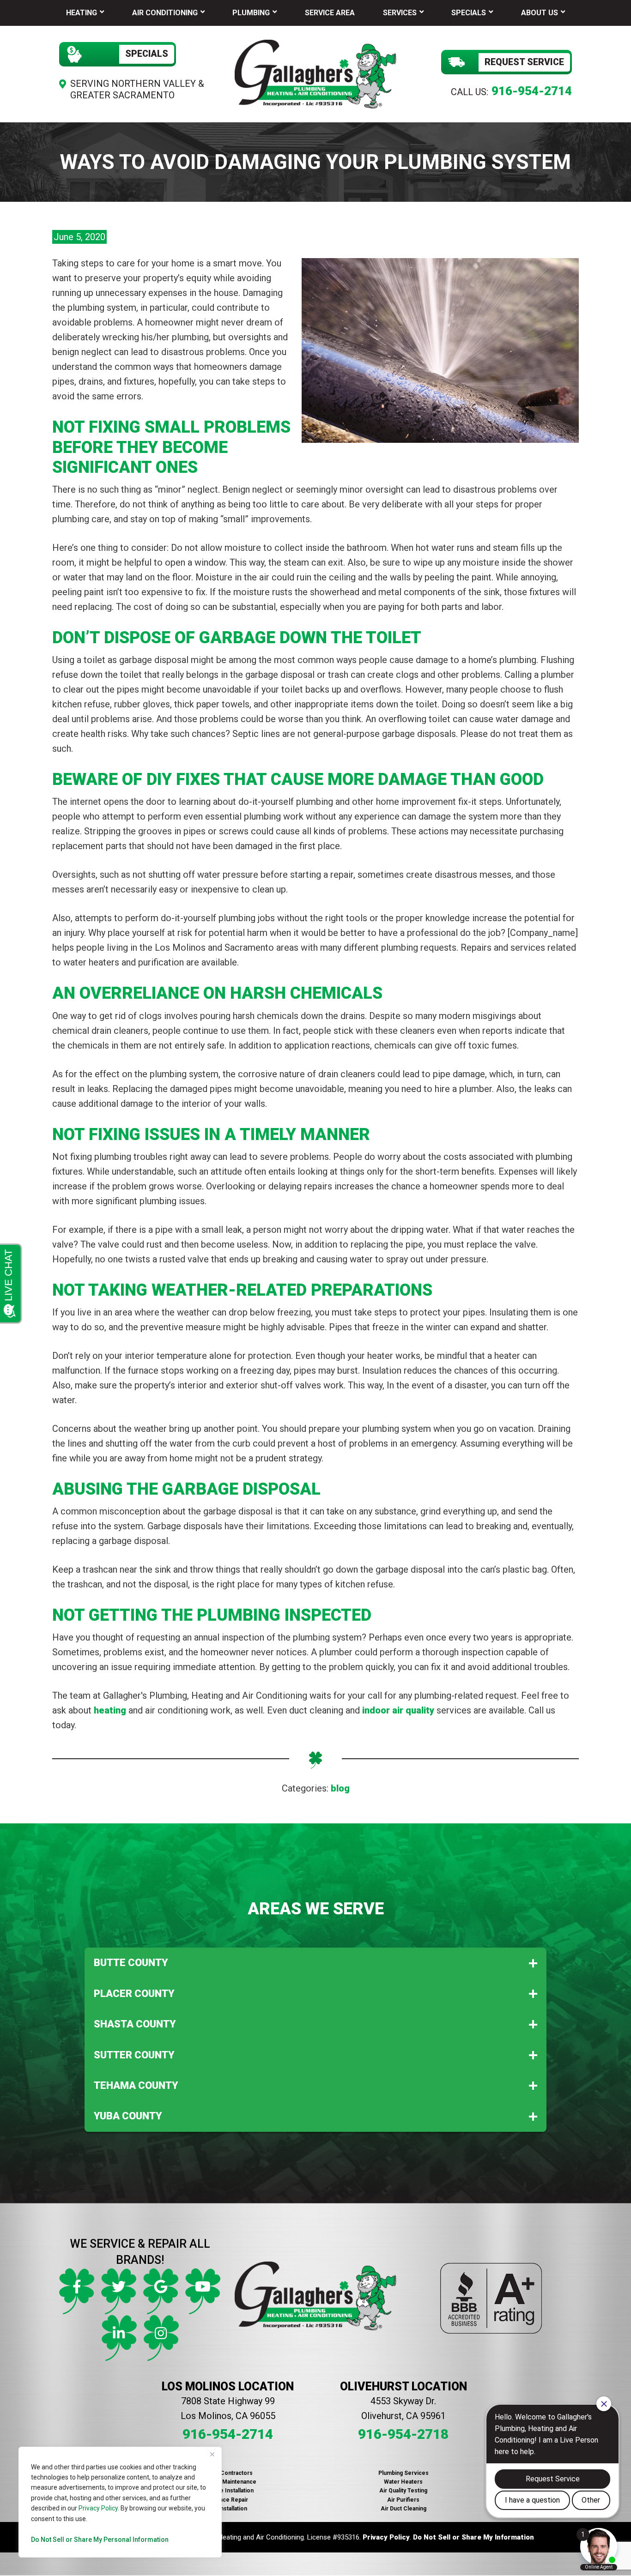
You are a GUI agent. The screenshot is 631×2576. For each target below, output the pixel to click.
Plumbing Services (403, 2473)
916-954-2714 (532, 91)
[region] (120, 2502)
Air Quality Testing (403, 2491)
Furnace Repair (228, 2500)
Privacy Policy (98, 2508)
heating (110, 1710)
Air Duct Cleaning (403, 2509)
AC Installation (228, 2509)
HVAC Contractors (228, 2473)
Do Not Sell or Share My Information (473, 2537)
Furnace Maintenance (228, 2482)
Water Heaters (403, 2482)
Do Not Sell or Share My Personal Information (100, 2540)
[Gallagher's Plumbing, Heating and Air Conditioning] (315, 73)
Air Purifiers (403, 2500)
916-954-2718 (403, 2434)
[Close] (212, 2455)
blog (340, 1788)
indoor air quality (398, 1710)
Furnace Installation (228, 2491)
